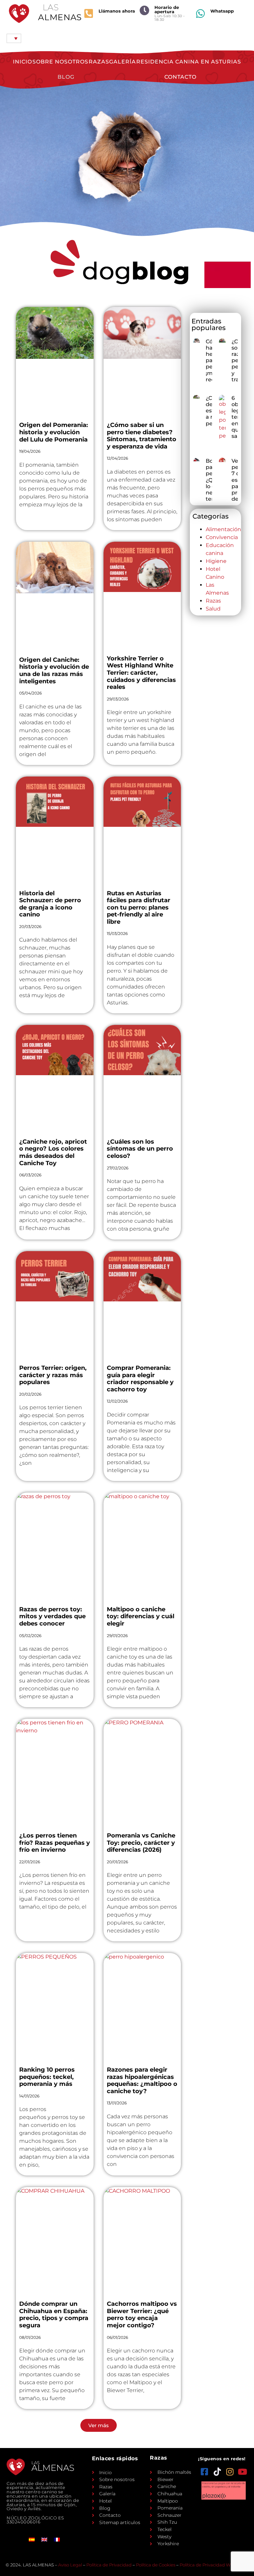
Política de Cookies (156, 2565)
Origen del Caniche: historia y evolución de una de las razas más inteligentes (54, 671)
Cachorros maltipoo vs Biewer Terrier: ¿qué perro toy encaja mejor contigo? (142, 2315)
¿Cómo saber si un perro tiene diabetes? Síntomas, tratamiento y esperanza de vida (142, 436)
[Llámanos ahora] (89, 14)
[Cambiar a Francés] (57, 2539)
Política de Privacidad (109, 2565)
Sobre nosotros (60, 62)
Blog (66, 77)
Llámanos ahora (117, 11)
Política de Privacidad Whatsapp (214, 2565)
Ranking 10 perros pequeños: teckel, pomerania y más (47, 2077)
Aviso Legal (70, 2565)
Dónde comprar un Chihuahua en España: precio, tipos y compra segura (54, 2315)
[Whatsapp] (200, 14)
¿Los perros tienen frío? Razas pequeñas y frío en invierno (55, 1843)
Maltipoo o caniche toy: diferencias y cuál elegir (141, 1616)
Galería (123, 62)
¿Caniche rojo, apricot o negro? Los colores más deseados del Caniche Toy (53, 1152)
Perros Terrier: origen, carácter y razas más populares (53, 1375)
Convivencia (222, 537)
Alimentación (223, 529)
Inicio (22, 62)
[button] (99, 2425)
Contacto (180, 77)
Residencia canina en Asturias (189, 62)
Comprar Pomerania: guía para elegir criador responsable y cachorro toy (140, 1379)
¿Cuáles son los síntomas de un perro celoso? (140, 1149)
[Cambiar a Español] (32, 2539)
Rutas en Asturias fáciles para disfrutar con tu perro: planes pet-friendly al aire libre (139, 908)
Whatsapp (222, 11)
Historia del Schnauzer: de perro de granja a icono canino (50, 904)
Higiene (216, 561)
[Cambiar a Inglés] (44, 2539)
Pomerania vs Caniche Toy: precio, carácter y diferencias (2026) (141, 1843)
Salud (213, 609)
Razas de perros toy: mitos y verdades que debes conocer (52, 1616)
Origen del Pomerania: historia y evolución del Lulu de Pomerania (54, 432)
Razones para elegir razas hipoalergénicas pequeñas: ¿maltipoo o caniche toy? (142, 2080)
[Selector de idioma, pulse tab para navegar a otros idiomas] (14, 38)
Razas (99, 62)
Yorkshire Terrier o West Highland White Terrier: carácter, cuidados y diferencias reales (141, 673)
